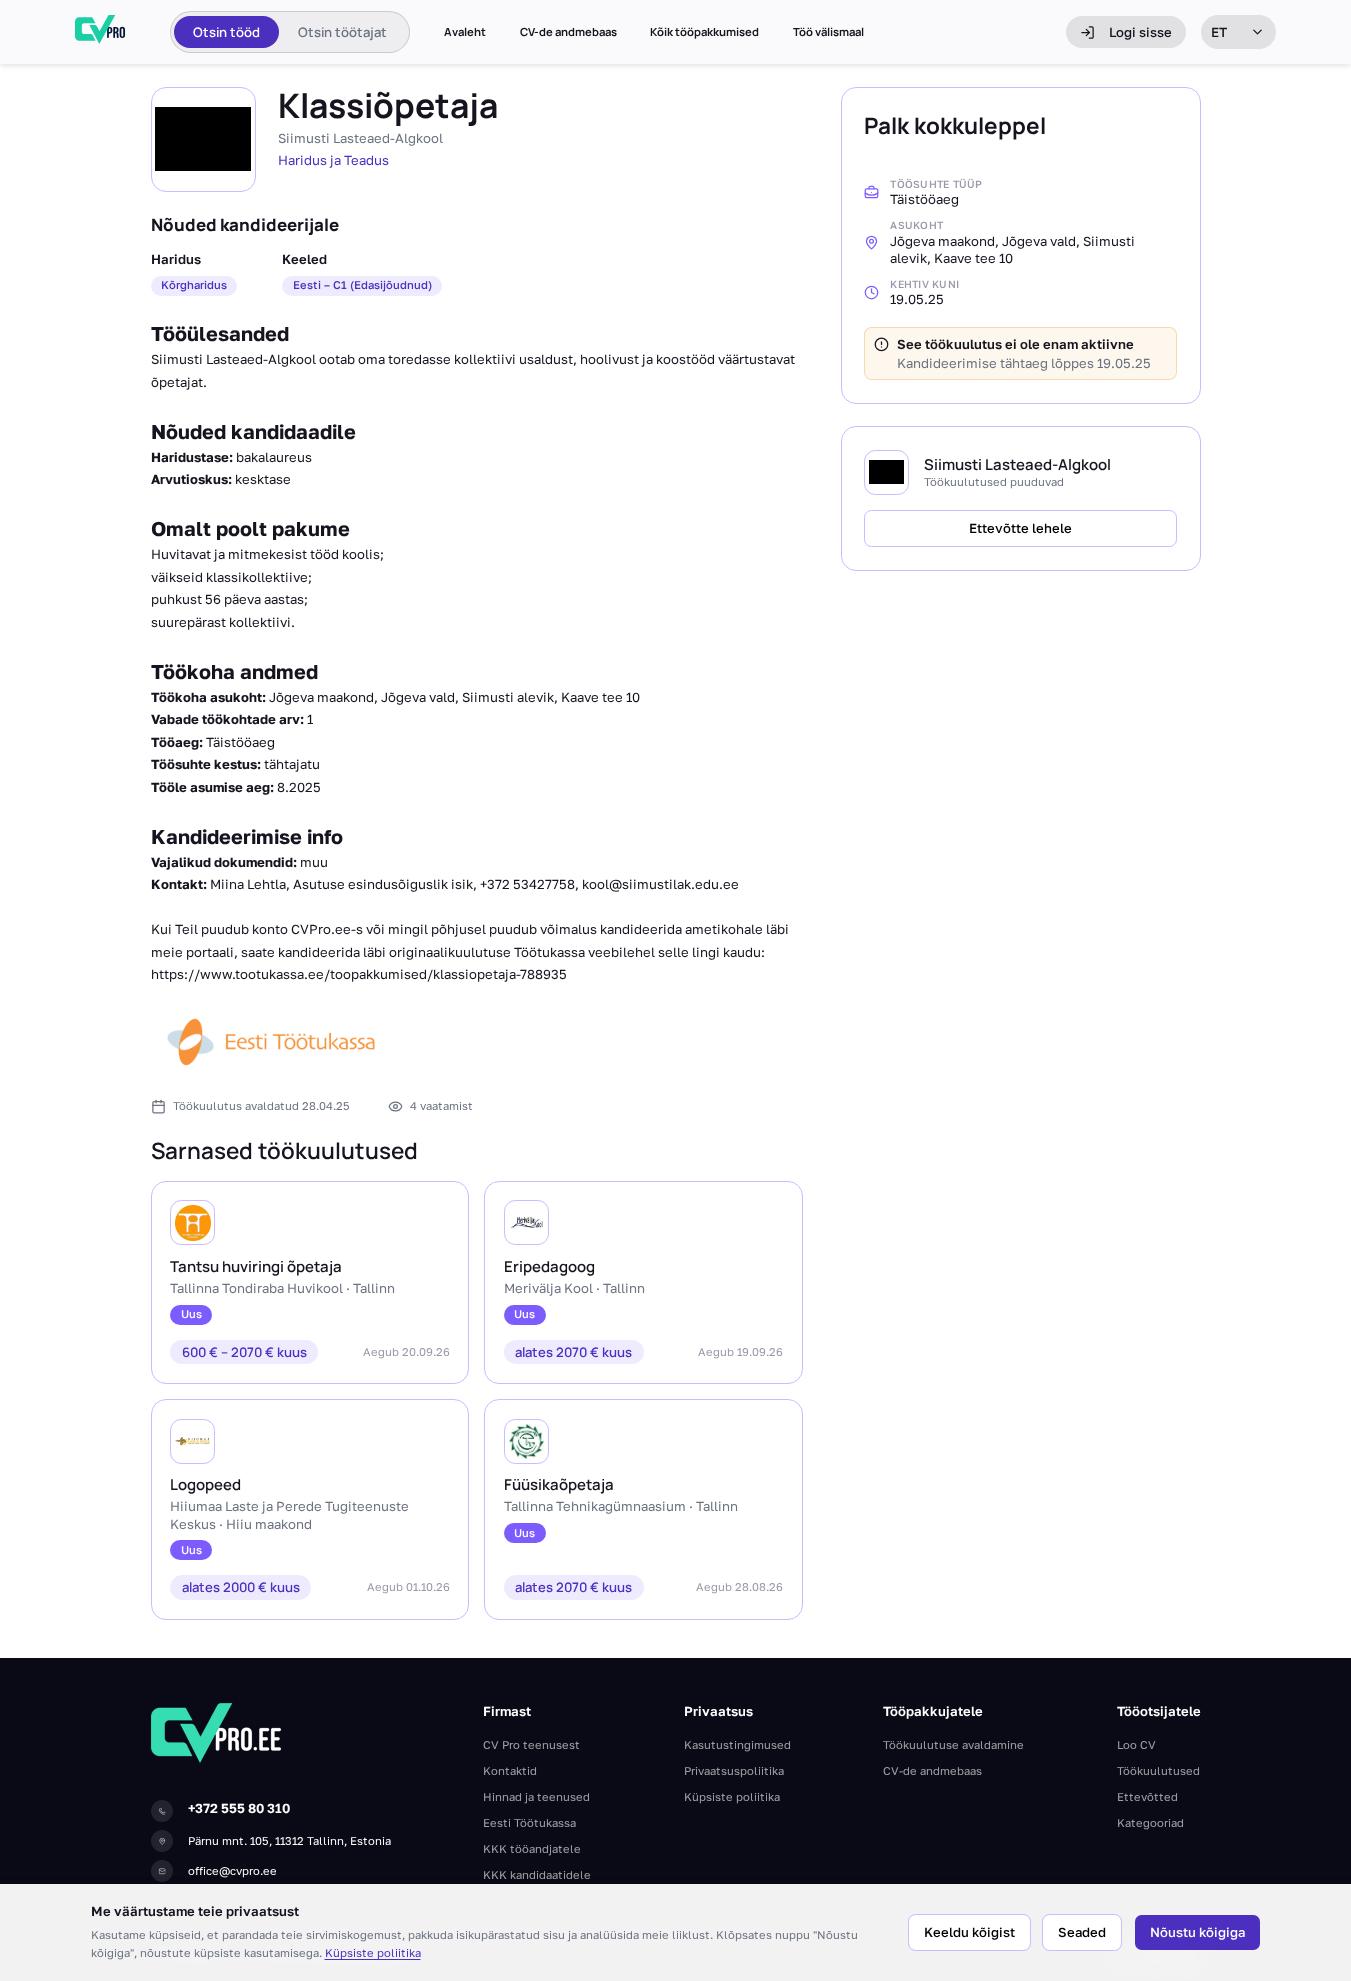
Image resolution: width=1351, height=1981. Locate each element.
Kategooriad (1150, 1822)
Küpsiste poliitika (373, 1952)
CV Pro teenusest (531, 1744)
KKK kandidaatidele (537, 1874)
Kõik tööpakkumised (704, 32)
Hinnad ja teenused (536, 1796)
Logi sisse (1140, 32)
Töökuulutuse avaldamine (953, 1744)
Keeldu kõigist (969, 1932)
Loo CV (1136, 1744)
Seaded (1082, 1932)
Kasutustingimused (737, 1744)
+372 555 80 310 (239, 1808)
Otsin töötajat (342, 32)
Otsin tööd (226, 32)
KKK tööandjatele (532, 1848)
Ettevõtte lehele (1020, 527)
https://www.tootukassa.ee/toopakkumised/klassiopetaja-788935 (359, 974)
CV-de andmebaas (568, 32)
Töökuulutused (1158, 1770)
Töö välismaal (828, 32)
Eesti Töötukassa (529, 1822)
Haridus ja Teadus (333, 160)
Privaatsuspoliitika (734, 1770)
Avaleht (465, 32)
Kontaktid (510, 1770)
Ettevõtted (1147, 1796)
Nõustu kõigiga (1197, 1932)
